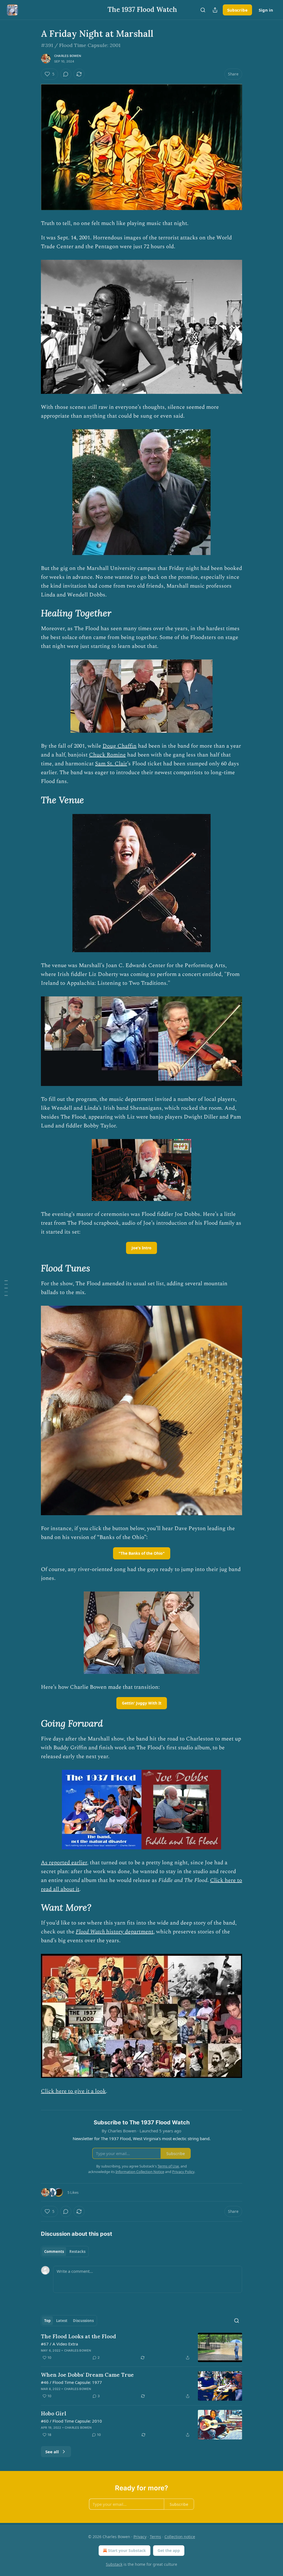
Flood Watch (90, 1932)
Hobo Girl (54, 2413)
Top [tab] (47, 2321)
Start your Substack (127, 2550)
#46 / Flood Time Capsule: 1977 (71, 2382)
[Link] (33, 613)
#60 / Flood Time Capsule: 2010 (71, 2421)
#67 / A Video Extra (59, 2344)
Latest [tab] (62, 2321)
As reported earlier (64, 1863)
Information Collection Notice (140, 2172)
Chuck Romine (107, 755)
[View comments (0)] (66, 74)
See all (52, 2452)
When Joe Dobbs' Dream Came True (87, 2375)
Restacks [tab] (77, 2252)
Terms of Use (168, 2166)
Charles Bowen (68, 56)
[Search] (203, 10)
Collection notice (180, 2537)
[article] (141, 2348)
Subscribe (237, 10)
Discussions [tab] (83, 2321)
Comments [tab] (54, 2252)
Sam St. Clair (111, 764)
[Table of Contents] (6, 1288)
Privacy (140, 2537)
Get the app (169, 2550)
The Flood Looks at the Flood (78, 2336)
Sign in (266, 10)
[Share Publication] (215, 10)
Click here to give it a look (73, 2091)
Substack (114, 2564)
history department (129, 1932)
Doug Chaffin (120, 746)
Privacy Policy (183, 2172)
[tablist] (65, 2252)
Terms (155, 2537)
